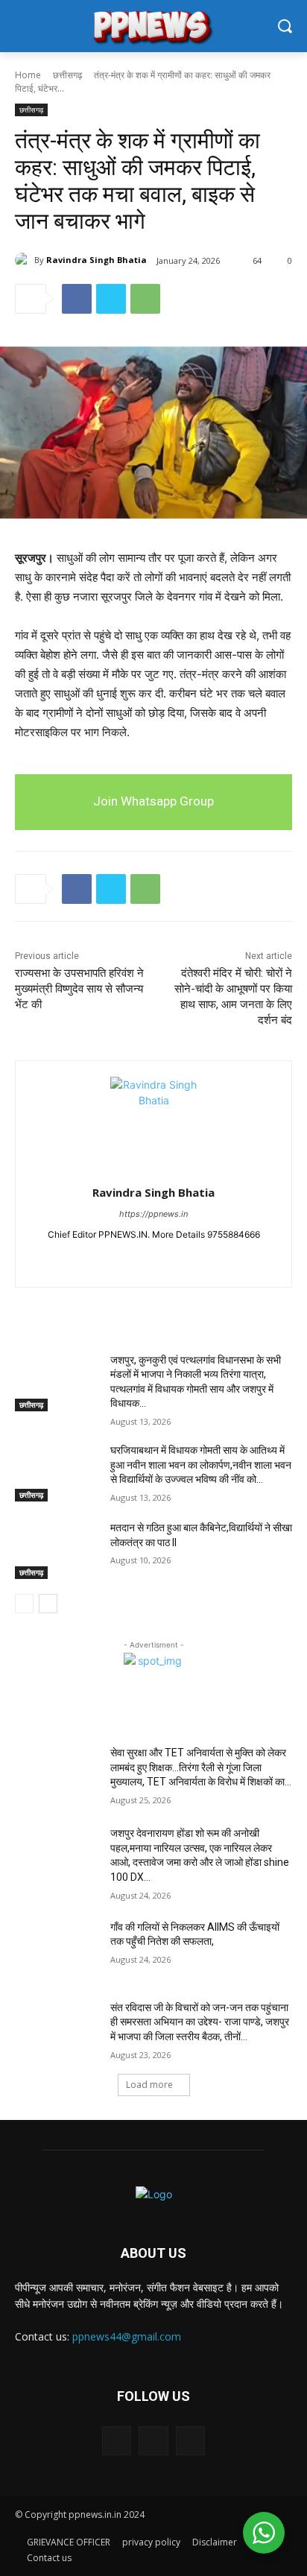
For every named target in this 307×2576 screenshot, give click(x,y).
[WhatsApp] (145, 299)
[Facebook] (77, 299)
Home (28, 75)
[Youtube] (180, 1258)
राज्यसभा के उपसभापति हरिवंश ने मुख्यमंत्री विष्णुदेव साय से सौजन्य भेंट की (79, 989)
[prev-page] (24, 1604)
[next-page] (48, 1604)
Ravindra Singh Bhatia (96, 260)
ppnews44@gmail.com (127, 2336)
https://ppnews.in (153, 1214)
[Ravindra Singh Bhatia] (25, 260)
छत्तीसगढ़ (67, 75)
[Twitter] (111, 299)
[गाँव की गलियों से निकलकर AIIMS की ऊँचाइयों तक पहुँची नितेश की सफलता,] (57, 1949)
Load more (149, 2085)
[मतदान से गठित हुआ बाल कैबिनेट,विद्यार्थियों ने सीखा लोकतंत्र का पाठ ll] (57, 1550)
